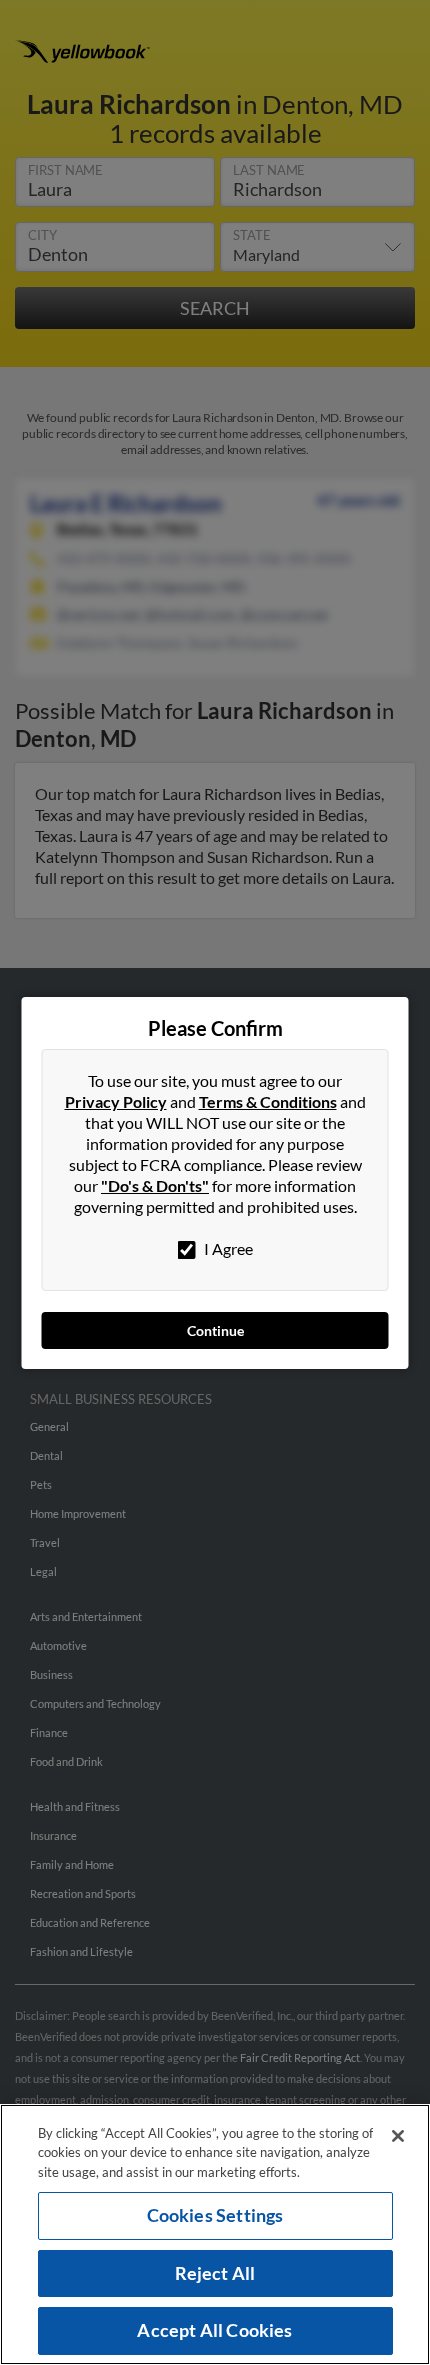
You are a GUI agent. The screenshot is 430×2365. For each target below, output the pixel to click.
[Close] (398, 2136)
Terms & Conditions (268, 1101)
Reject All (215, 2273)
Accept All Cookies (214, 2330)
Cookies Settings (215, 2215)
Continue (215, 1330)
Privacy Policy (116, 1101)
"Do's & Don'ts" (155, 1185)
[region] (215, 2234)
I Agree (227, 1248)
